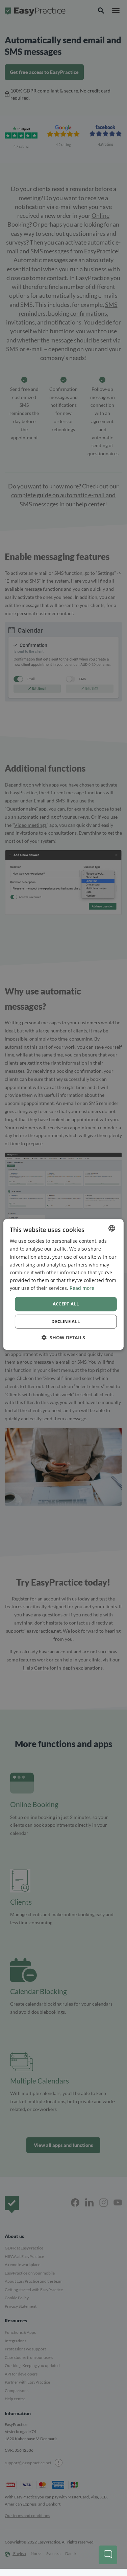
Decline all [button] (66, 1321)
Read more (82, 1288)
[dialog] (63, 1284)
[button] (63, 1337)
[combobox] (112, 1228)
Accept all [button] (66, 1304)
